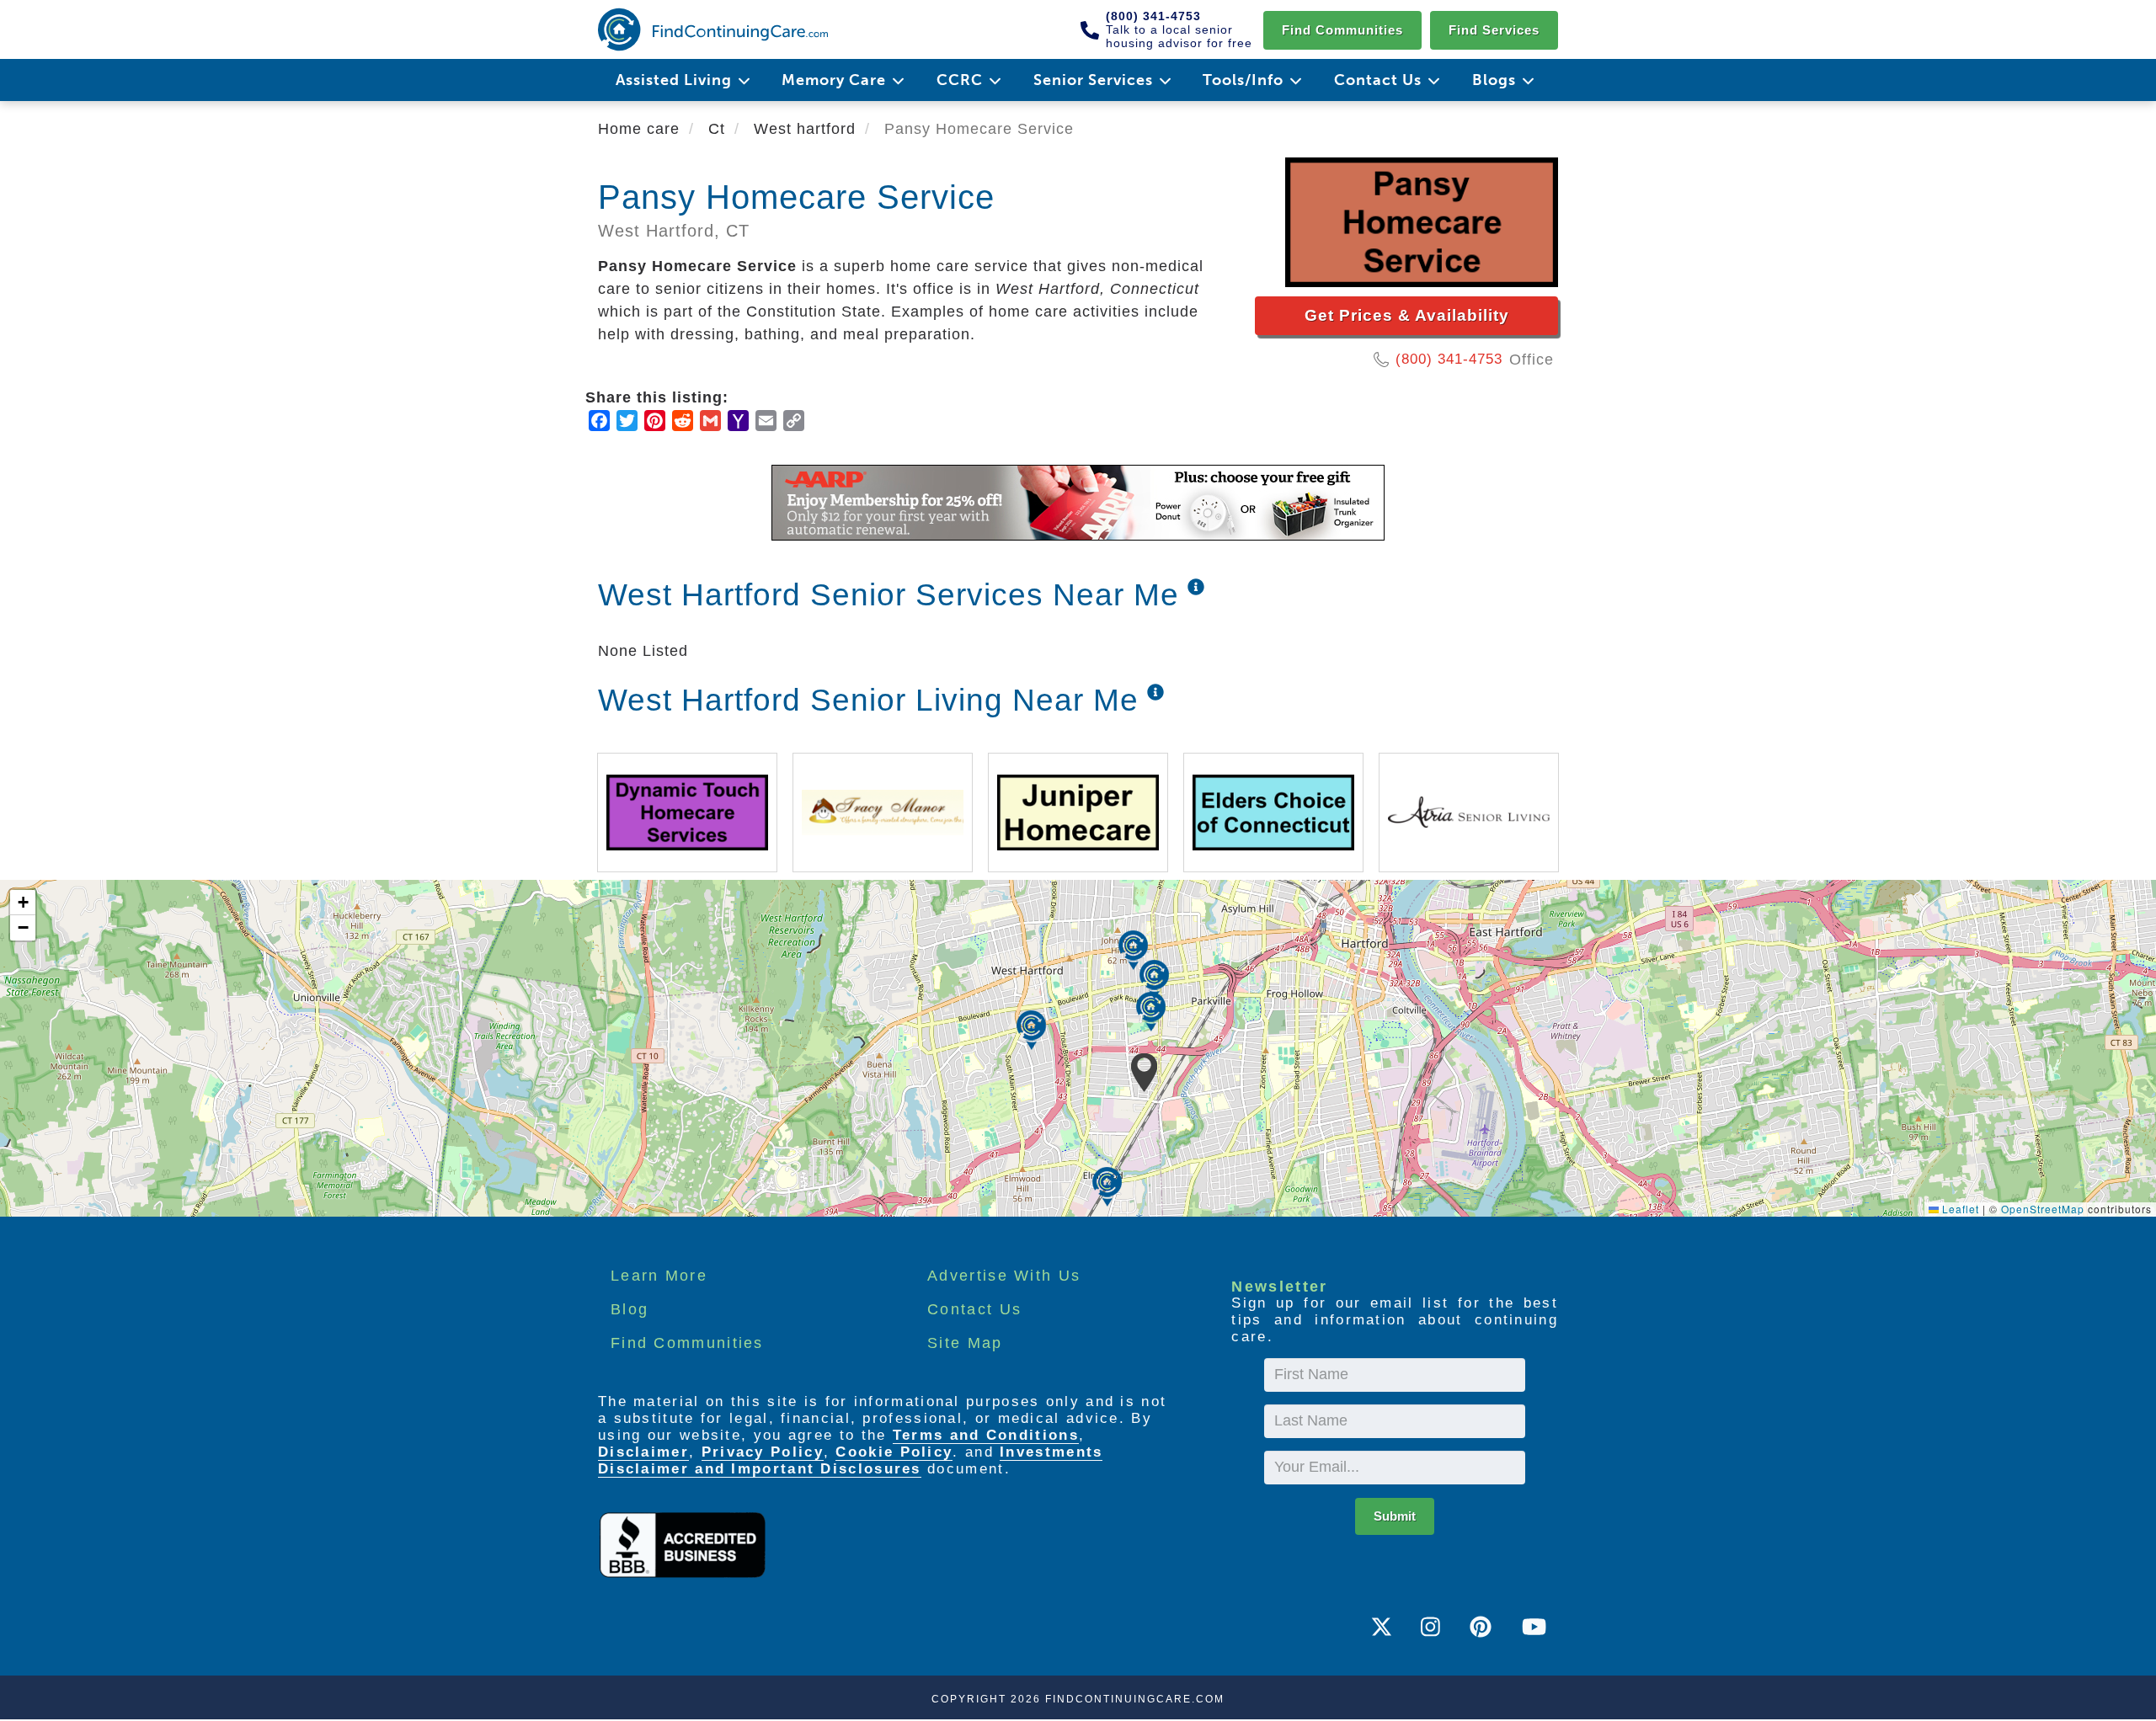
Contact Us (974, 1309)
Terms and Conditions (986, 1435)
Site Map (965, 1343)
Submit (1395, 1516)
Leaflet (1959, 1209)
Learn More (659, 1276)
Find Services (1494, 30)
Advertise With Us (1004, 1276)
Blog (630, 1309)
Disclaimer (643, 1452)
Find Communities (1342, 30)
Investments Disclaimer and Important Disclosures (850, 1460)
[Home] (713, 29)
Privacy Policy (763, 1452)
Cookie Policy (894, 1452)
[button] (1144, 1073)
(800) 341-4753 (1449, 359)
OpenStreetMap (2043, 1209)
